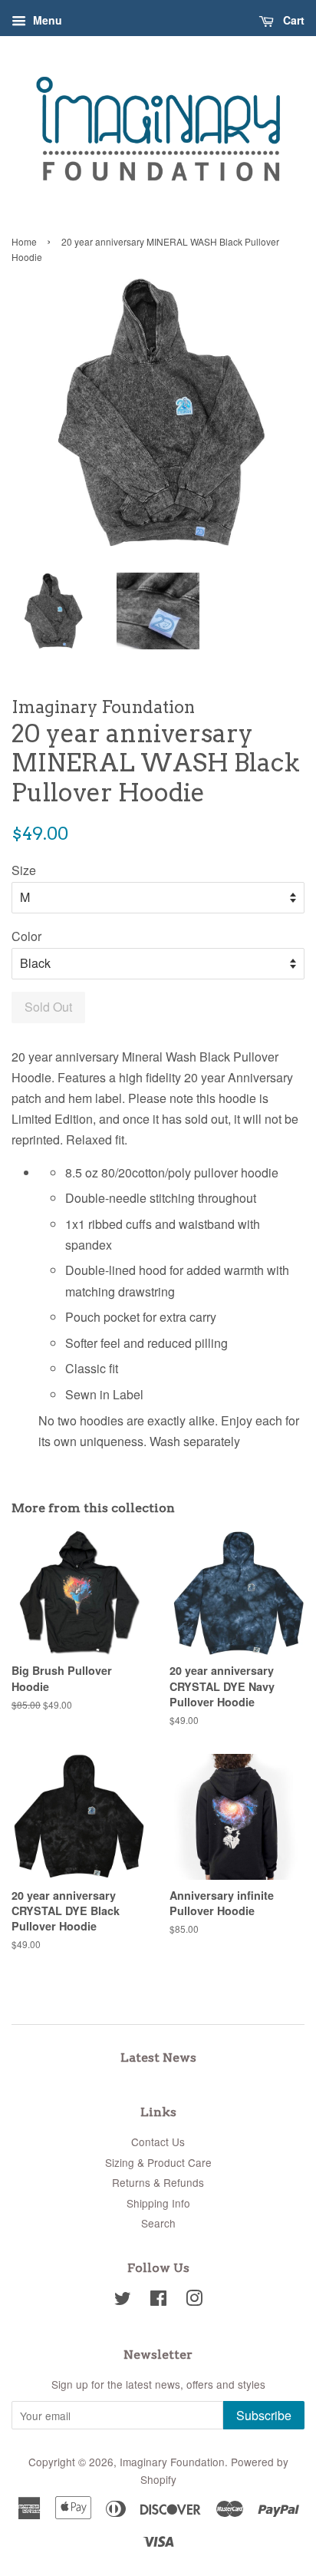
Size (24, 870)
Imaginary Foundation (172, 2462)
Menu (46, 20)
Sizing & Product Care (158, 2162)
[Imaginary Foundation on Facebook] (158, 2300)
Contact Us (158, 2142)
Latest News (158, 2057)
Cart (292, 20)
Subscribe (264, 2415)
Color (26, 936)
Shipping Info (158, 2203)
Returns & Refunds (158, 2182)
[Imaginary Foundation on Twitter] (123, 2300)
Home (24, 241)
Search (158, 2223)
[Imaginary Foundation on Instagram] (194, 2300)
